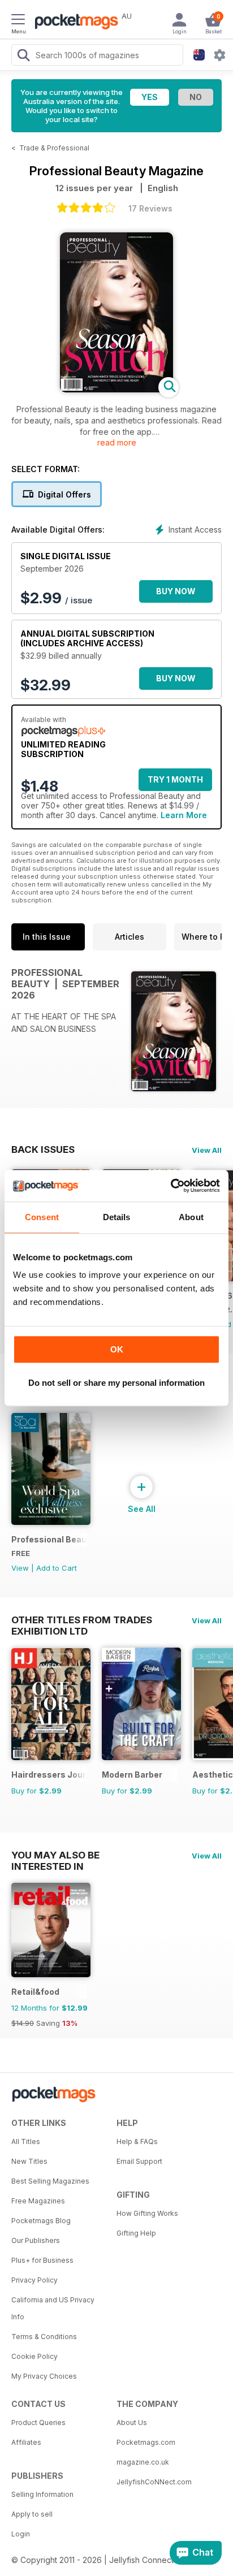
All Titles (26, 2141)
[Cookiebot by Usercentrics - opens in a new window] (171, 1186)
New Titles (29, 2161)
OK (117, 1349)
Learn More (184, 815)
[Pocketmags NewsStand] (74, 23)
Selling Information (42, 2494)
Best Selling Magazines (50, 2181)
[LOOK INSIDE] (116, 389)
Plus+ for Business (42, 2260)
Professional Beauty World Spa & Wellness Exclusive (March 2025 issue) (49, 1539)
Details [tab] (117, 1217)
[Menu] (18, 21)
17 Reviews (150, 208)
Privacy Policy (34, 2280)
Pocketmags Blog (41, 2221)
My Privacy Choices (44, 2376)
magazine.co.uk (143, 2462)
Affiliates (26, 2442)
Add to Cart (57, 1568)
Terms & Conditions (44, 2337)
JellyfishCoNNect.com (154, 2482)
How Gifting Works (147, 2213)
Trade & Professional (54, 148)
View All (207, 1150)
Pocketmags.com (146, 2442)
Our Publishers (36, 2240)
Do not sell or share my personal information (116, 1383)
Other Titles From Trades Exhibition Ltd (82, 1620)
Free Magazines (38, 2201)
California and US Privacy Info (53, 2308)
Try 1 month (175, 779)
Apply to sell (32, 2514)
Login (21, 2534)
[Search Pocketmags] (23, 57)
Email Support (139, 2161)
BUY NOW (176, 591)
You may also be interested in (55, 1855)
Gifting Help (136, 2233)
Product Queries (38, 2422)
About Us (132, 2422)
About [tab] (191, 1217)
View (20, 1568)
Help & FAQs (137, 2141)
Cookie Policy (34, 2356)
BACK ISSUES (43, 1149)
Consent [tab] (42, 1217)
